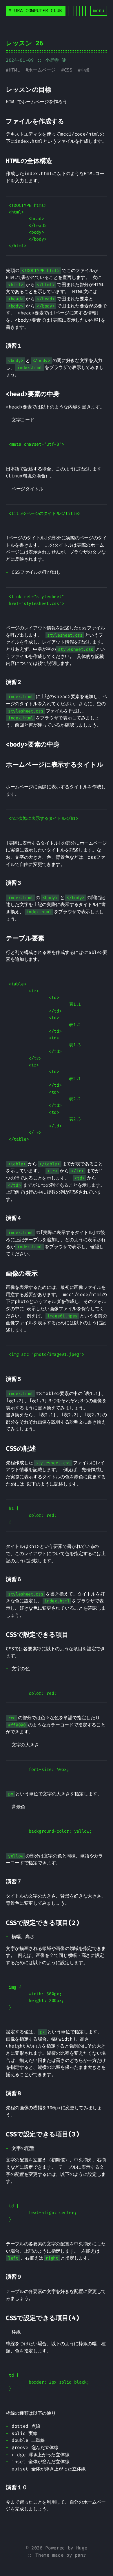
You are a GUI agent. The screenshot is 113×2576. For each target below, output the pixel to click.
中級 (85, 70)
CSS (68, 70)
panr (80, 2555)
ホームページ (42, 70)
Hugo (82, 2548)
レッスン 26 (24, 43)
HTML (14, 70)
